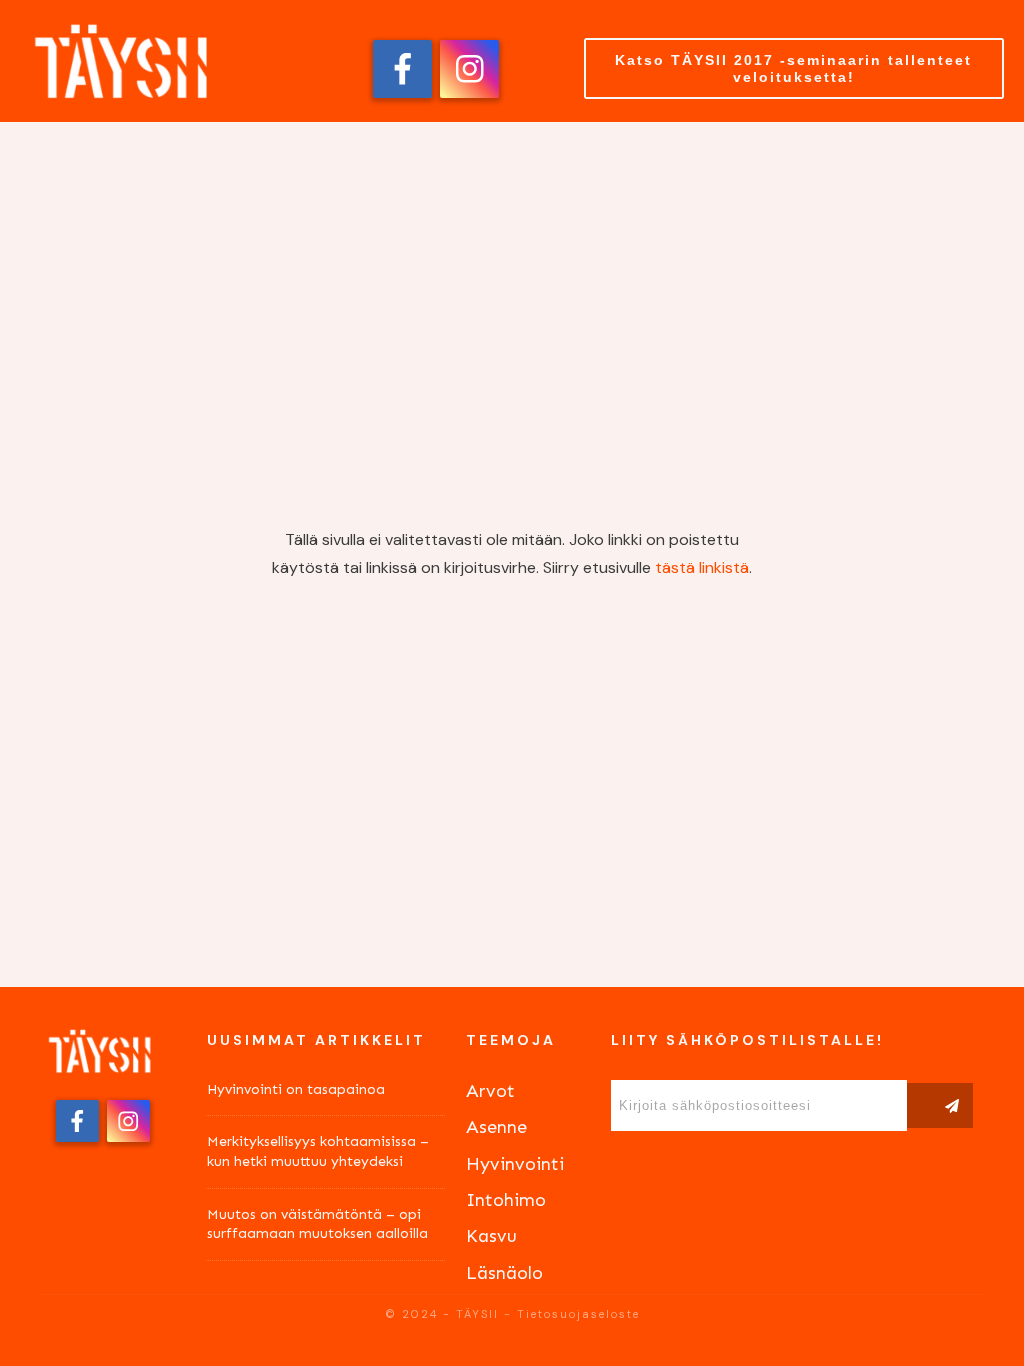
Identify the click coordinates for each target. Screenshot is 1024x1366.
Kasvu (491, 1236)
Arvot (490, 1091)
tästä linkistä (702, 567)
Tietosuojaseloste (578, 1314)
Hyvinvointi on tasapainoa (296, 1089)
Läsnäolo (504, 1273)
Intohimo (506, 1200)
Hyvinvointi (515, 1164)
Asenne (496, 1127)
